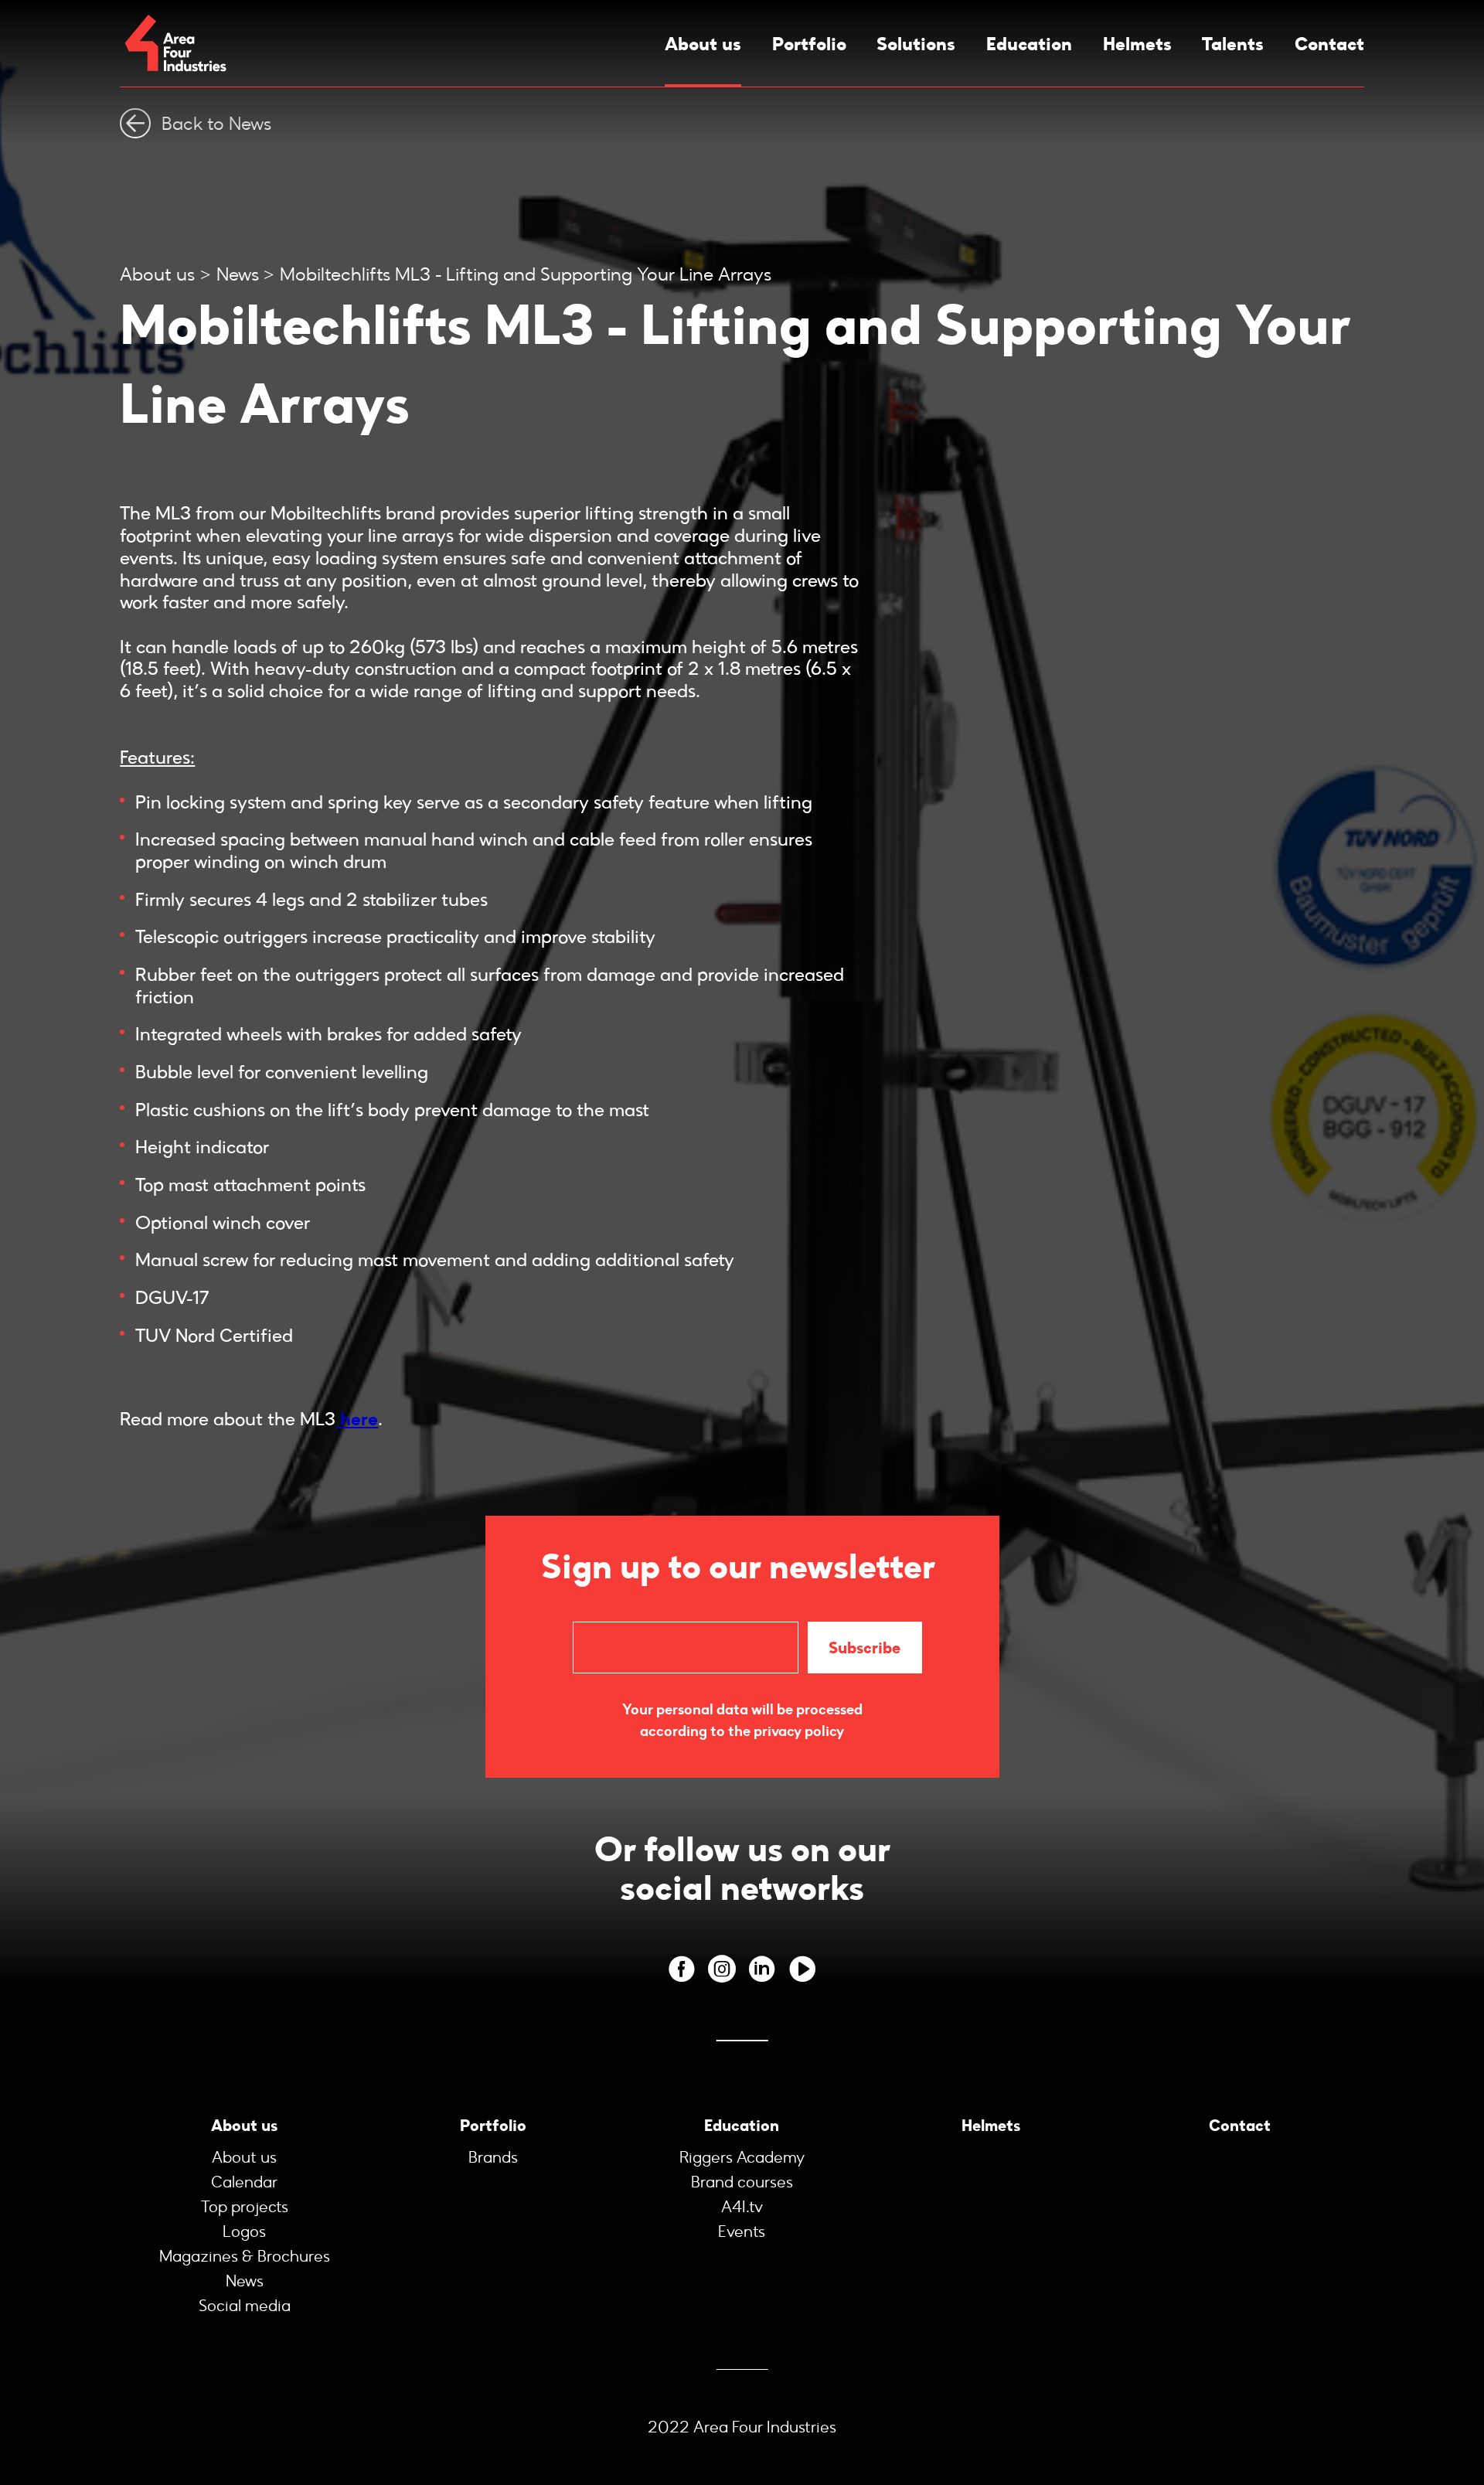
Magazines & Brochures (245, 2256)
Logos (244, 2231)
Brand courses (742, 2182)
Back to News (216, 123)
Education (1029, 44)
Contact (1329, 44)
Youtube (802, 1969)
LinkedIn (762, 1969)
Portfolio (809, 44)
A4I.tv (742, 2207)
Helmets (1137, 44)
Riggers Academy (742, 2157)
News (238, 274)
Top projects (245, 2207)
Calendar (244, 2182)
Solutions (916, 44)
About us (703, 44)
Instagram (722, 1969)
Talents (1233, 44)
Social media (245, 2306)
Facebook (682, 1969)
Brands (493, 2157)
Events (742, 2231)
